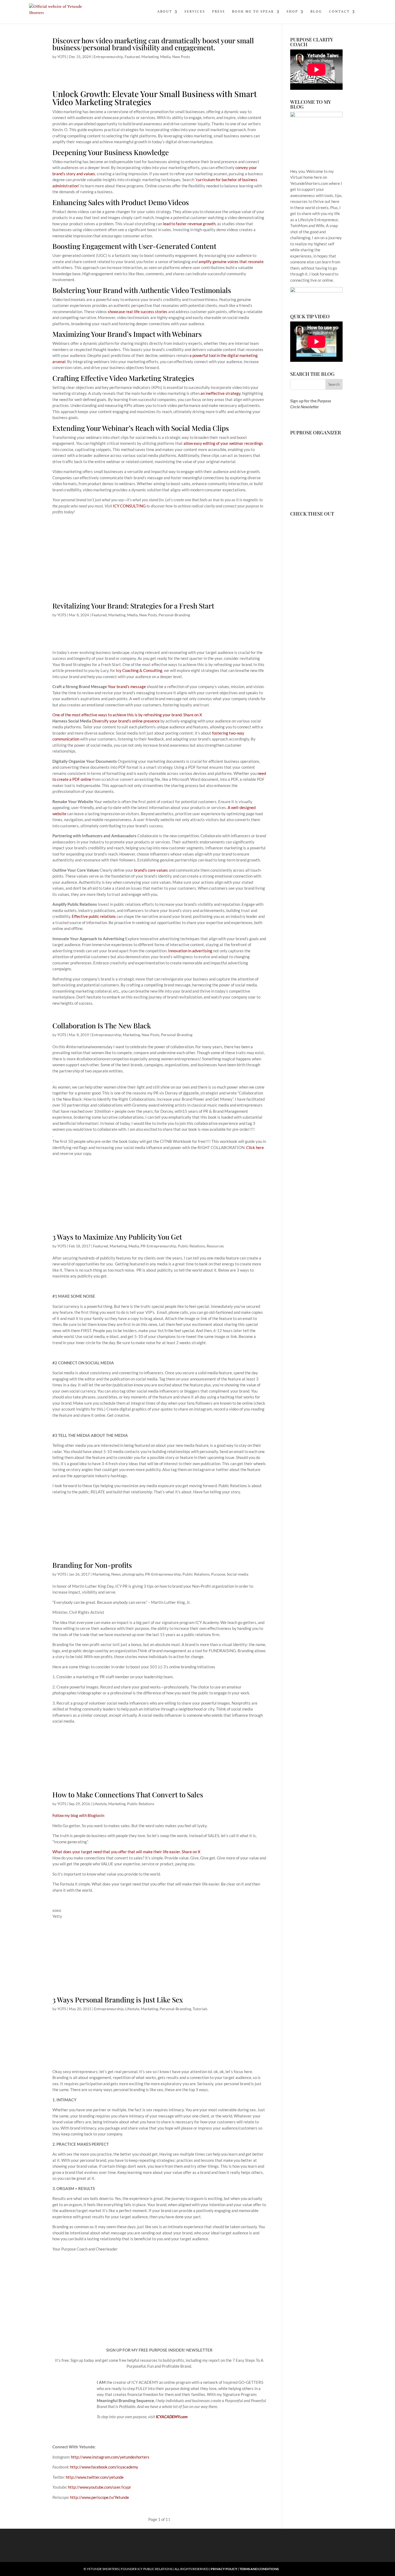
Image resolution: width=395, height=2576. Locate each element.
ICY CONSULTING (129, 506)
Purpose (218, 1574)
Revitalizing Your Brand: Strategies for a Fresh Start (133, 606)
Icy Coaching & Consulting (139, 670)
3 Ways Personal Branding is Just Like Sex (118, 2000)
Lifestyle (100, 1804)
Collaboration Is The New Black (102, 1026)
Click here (255, 1147)
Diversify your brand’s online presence (126, 721)
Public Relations (191, 1246)
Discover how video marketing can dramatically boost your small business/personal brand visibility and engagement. (153, 44)
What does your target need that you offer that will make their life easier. (117, 1852)
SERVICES (195, 12)
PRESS (218, 12)
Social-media (238, 1574)
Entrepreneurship (108, 57)
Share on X (193, 715)
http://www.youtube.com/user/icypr (100, 2487)
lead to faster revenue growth (189, 224)
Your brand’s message (127, 686)
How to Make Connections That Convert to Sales (128, 1795)
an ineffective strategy (220, 393)
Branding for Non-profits (92, 1565)
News (116, 1574)
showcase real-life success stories (138, 312)
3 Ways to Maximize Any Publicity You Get (117, 1237)
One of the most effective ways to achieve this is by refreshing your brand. (118, 715)
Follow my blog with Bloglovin (78, 1815)
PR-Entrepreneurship (158, 1246)
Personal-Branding (174, 615)
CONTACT (339, 12)
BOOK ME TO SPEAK (253, 12)
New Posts (181, 57)
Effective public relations (94, 916)
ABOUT (165, 12)
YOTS (62, 57)
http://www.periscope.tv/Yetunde (100, 2497)
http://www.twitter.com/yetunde (95, 2477)
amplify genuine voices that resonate (231, 262)
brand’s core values (151, 870)
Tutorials (200, 2009)
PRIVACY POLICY (224, 2569)
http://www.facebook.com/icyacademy (104, 2467)
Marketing (150, 57)
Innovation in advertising (190, 951)
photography (133, 1574)
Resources (215, 1246)
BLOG (316, 12)
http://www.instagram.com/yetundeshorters (110, 2457)
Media (165, 57)
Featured (132, 57)
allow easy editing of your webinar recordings (223, 443)
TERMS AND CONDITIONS (259, 2569)
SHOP (292, 12)
